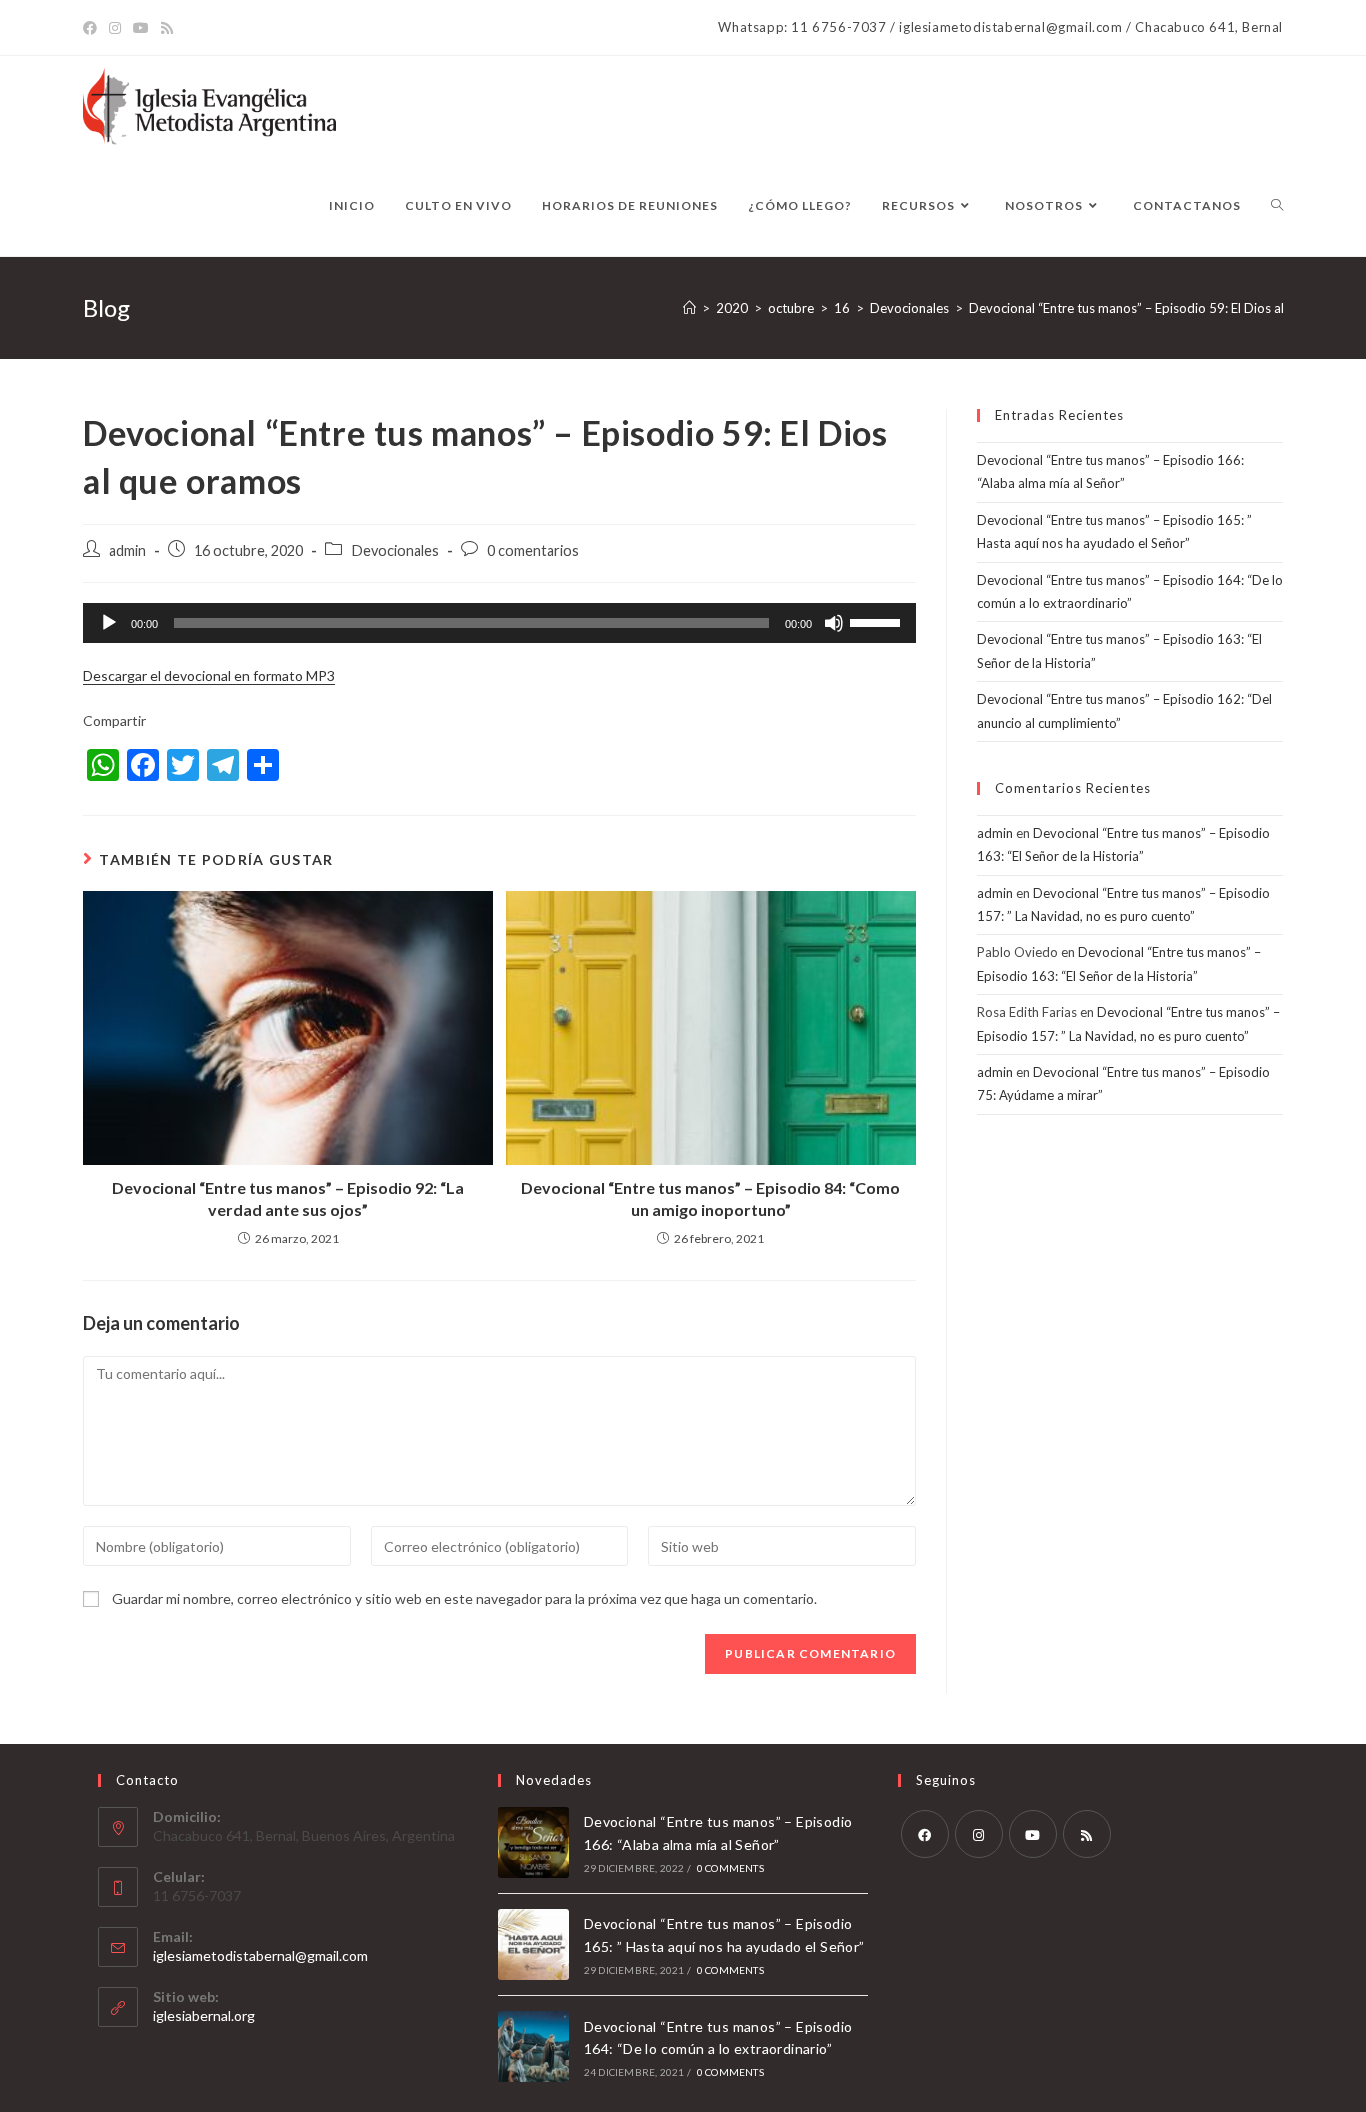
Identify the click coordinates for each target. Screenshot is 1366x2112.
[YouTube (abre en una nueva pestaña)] (141, 28)
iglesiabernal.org (204, 2015)
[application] (499, 623)
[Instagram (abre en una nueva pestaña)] (115, 28)
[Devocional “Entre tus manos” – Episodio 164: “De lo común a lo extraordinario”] (533, 2046)
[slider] (878, 621)
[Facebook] (925, 1834)
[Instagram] (979, 1834)
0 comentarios (533, 550)
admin (127, 550)
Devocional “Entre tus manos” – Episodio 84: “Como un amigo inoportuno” (710, 1198)
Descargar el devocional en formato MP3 (209, 675)
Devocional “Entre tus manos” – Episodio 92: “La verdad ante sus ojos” (288, 1198)
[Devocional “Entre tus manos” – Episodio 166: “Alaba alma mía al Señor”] (533, 1842)
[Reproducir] (109, 623)
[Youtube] (1033, 1834)
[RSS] (1087, 1834)
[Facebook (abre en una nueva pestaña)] (93, 28)
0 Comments (730, 1868)
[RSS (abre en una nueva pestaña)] (167, 28)
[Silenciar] (834, 623)
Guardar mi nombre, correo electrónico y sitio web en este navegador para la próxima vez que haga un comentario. (464, 1598)
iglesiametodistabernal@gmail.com (260, 1955)
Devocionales (395, 550)
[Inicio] (689, 308)
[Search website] (1277, 206)
